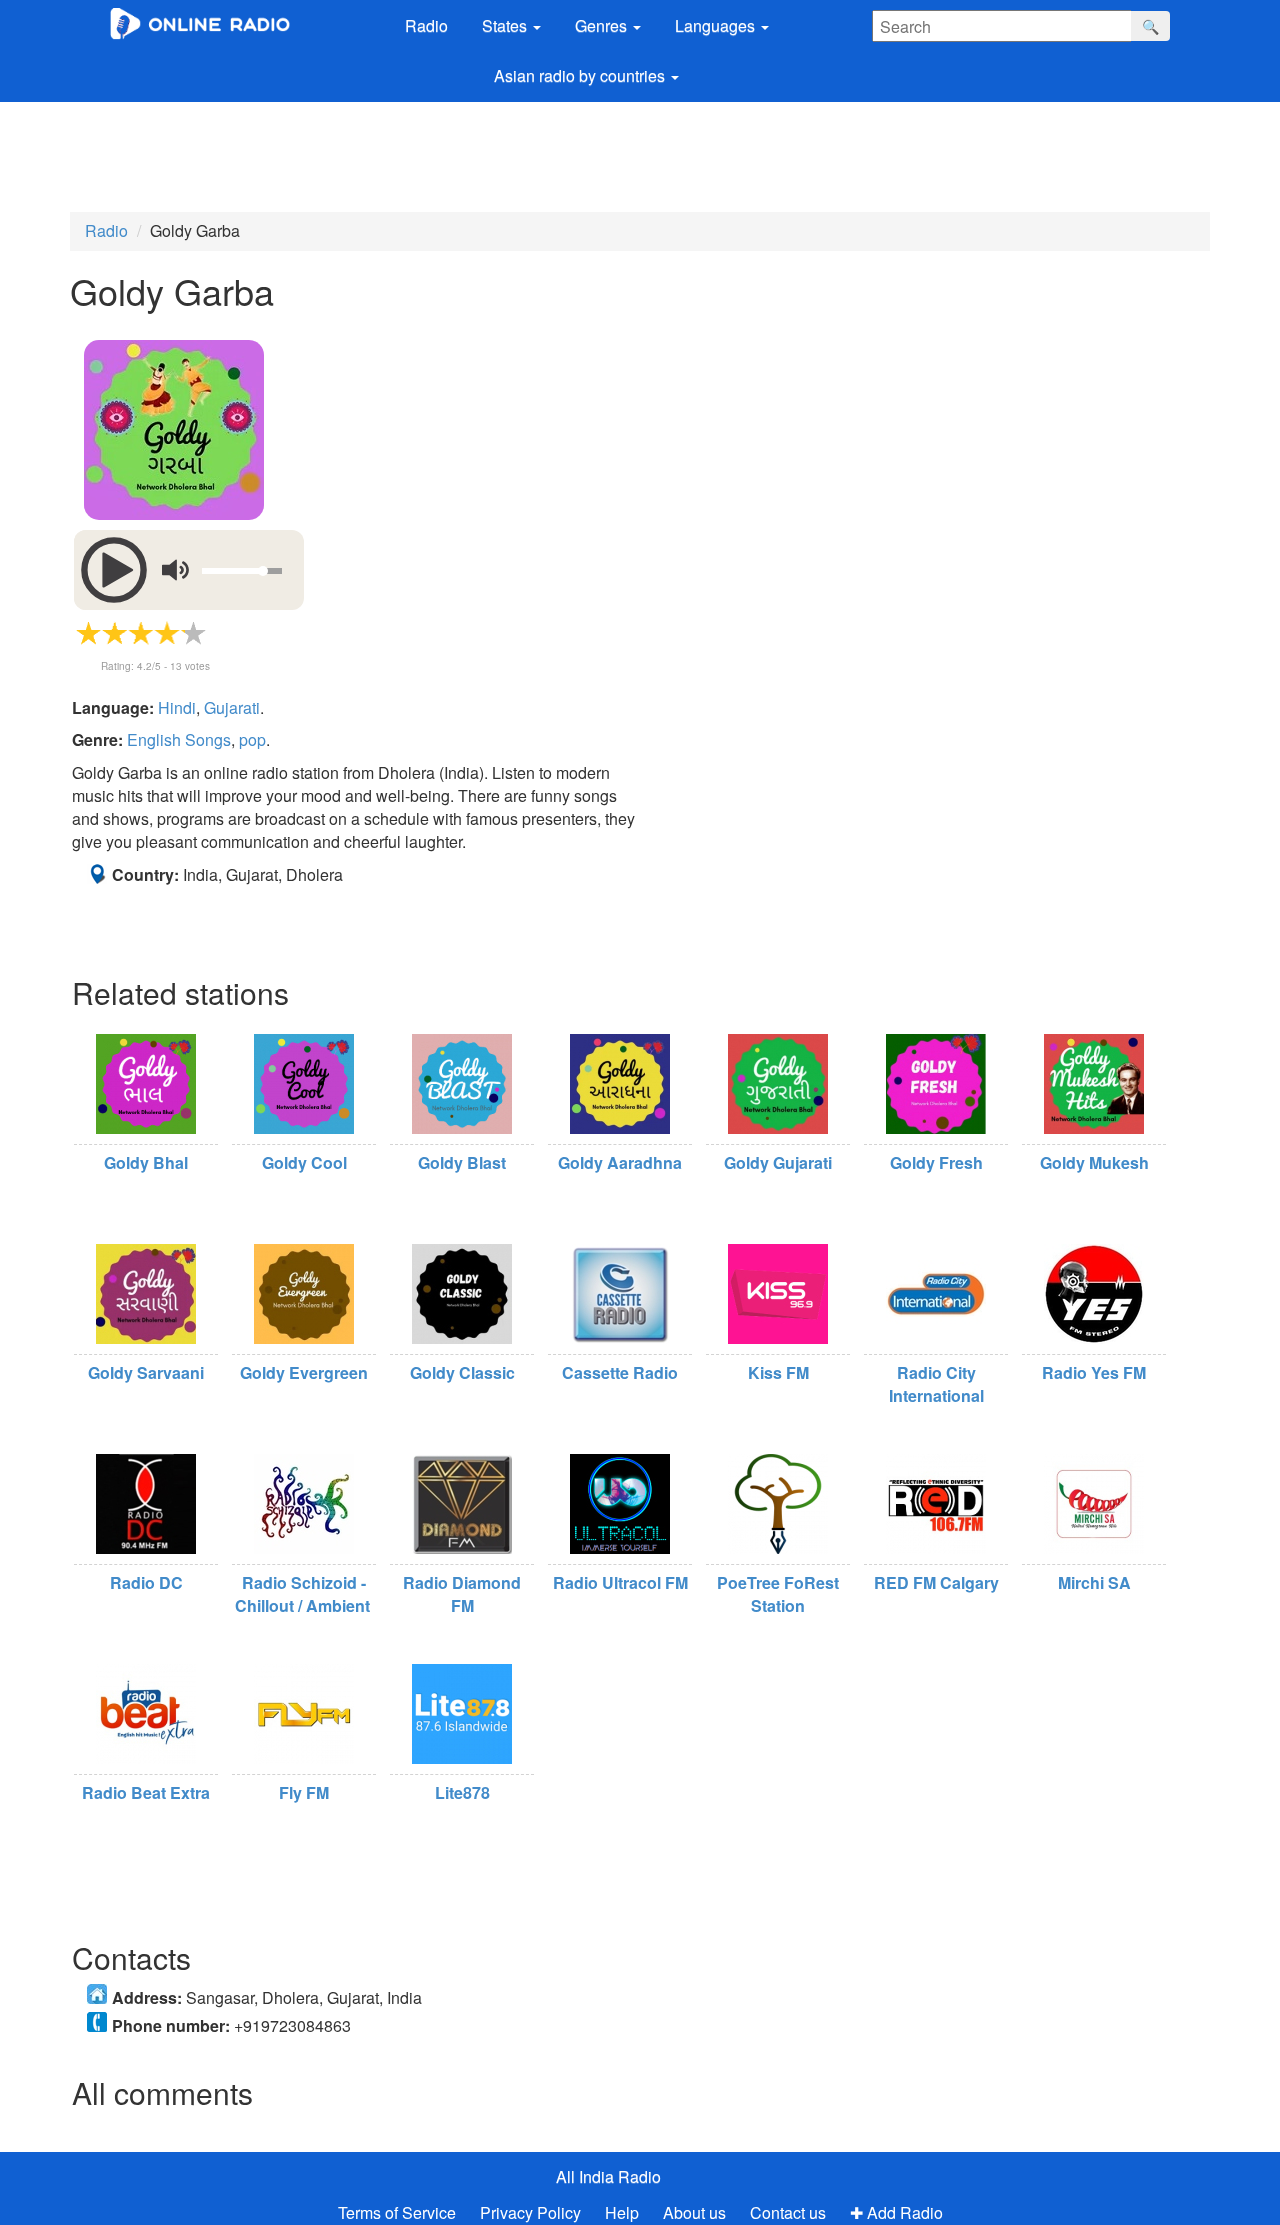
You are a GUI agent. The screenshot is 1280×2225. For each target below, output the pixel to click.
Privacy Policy (532, 2212)
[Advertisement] (595, 157)
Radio (426, 25)
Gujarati (232, 707)
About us (694, 2212)
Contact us (788, 2212)
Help (622, 2212)
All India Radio (608, 2176)
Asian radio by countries (581, 75)
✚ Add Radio (896, 2212)
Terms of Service (397, 2212)
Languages (717, 25)
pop (252, 739)
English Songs (179, 739)
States (506, 25)
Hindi (177, 707)
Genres (603, 25)
